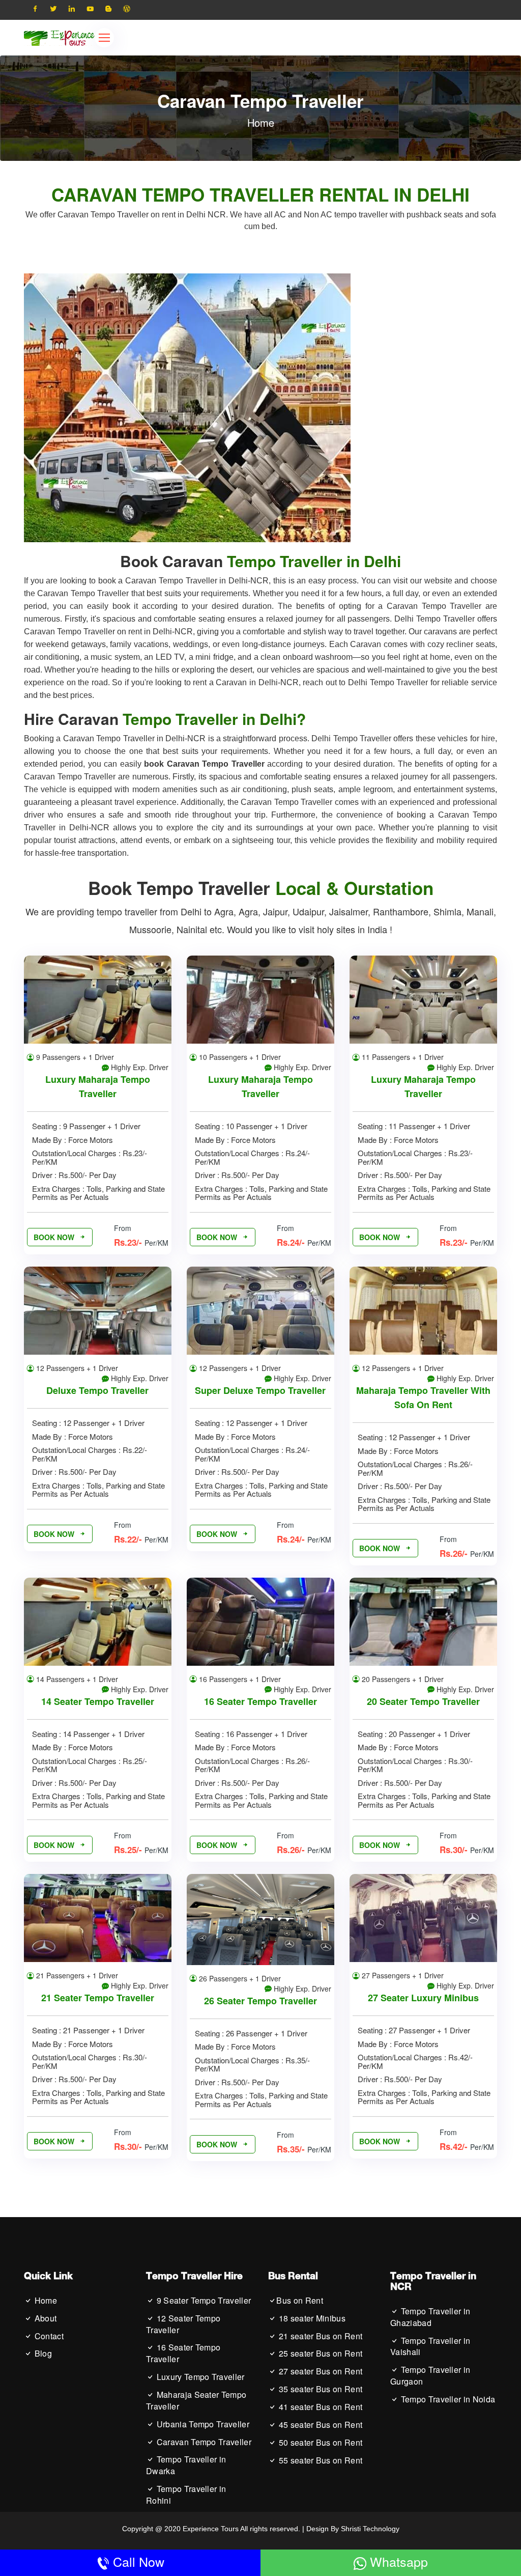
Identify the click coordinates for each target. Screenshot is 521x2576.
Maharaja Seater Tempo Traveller (196, 2401)
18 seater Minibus (311, 2318)
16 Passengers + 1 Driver (239, 1679)
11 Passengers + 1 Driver (402, 1057)
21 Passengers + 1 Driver (76, 1975)
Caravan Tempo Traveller (203, 2442)
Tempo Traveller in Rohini (186, 2495)
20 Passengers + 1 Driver (402, 1679)
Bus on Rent (300, 2301)
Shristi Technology (370, 2529)
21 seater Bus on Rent (319, 2336)
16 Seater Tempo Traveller (260, 1701)
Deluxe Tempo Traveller (97, 1390)
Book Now (55, 1237)
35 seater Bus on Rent (319, 2389)
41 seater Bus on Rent (319, 2407)
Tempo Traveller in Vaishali (430, 2347)
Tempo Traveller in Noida (447, 2399)
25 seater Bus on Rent (319, 2354)
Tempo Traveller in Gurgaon (430, 2376)
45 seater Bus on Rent (319, 2425)
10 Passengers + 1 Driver (239, 1057)
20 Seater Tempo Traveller (423, 1701)
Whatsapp (397, 2561)
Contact (48, 2336)
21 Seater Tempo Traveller (98, 1998)
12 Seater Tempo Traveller (183, 2324)
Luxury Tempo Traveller (199, 2377)
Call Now (137, 2561)
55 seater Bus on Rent (319, 2460)
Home (261, 122)
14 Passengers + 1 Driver (76, 1679)
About (44, 2318)
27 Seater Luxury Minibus (423, 1998)
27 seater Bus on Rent (319, 2371)
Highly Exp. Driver (139, 1067)
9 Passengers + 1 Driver (74, 1057)
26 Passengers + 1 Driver (239, 1978)
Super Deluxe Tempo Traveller (260, 1390)
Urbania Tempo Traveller (202, 2424)
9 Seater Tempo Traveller (202, 2301)
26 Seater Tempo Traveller (260, 2001)
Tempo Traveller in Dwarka (186, 2465)
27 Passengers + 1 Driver (402, 1975)
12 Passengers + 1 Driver (76, 1368)
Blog (42, 2354)
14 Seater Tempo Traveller (98, 1701)
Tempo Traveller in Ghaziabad (430, 2317)
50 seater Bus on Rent (319, 2443)
